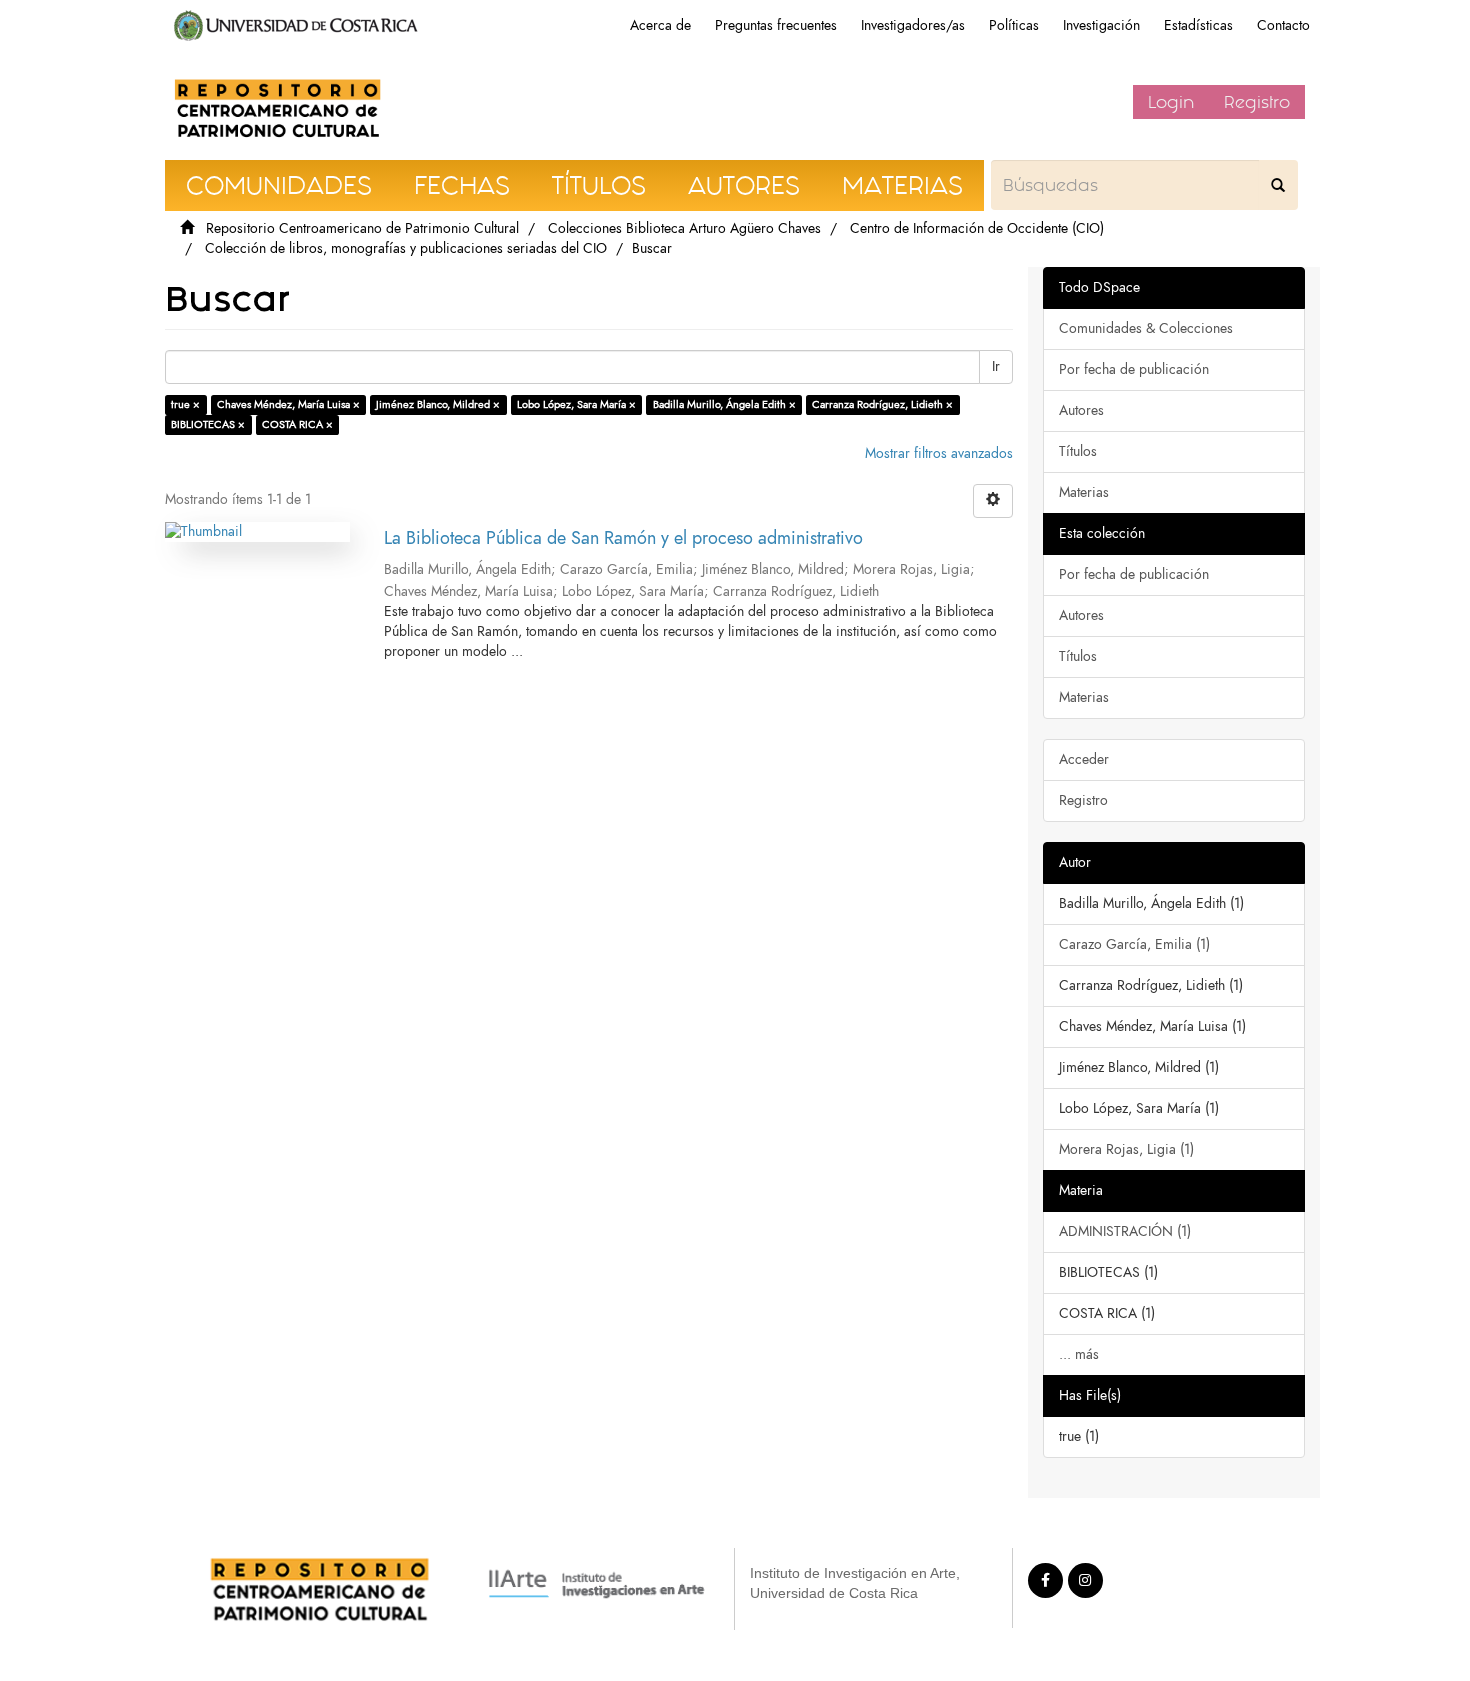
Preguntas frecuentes (776, 25)
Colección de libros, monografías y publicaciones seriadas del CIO (406, 248)
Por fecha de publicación (1134, 369)
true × (185, 404)
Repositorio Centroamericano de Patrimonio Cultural (362, 228)
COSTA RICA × (297, 424)
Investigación (1101, 25)
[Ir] (1278, 185)
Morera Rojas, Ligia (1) (1126, 1149)
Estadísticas (1198, 25)
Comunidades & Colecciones (1146, 328)
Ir (996, 366)
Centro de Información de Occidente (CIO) (977, 228)
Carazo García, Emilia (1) (1134, 944)
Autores (1081, 410)
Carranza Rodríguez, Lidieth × (882, 404)
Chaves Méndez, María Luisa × (288, 404)
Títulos (1078, 451)
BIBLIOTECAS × (208, 424)
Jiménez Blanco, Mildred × (438, 404)
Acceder (1084, 759)
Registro (1257, 102)
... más (1079, 1354)
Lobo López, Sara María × (576, 404)
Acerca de (660, 25)
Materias (1084, 492)
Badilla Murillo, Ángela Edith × (724, 404)
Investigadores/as (913, 25)
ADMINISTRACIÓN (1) (1125, 1231)
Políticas (1014, 25)
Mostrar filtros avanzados (939, 453)
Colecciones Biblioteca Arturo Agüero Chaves (684, 228)
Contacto (1283, 25)
